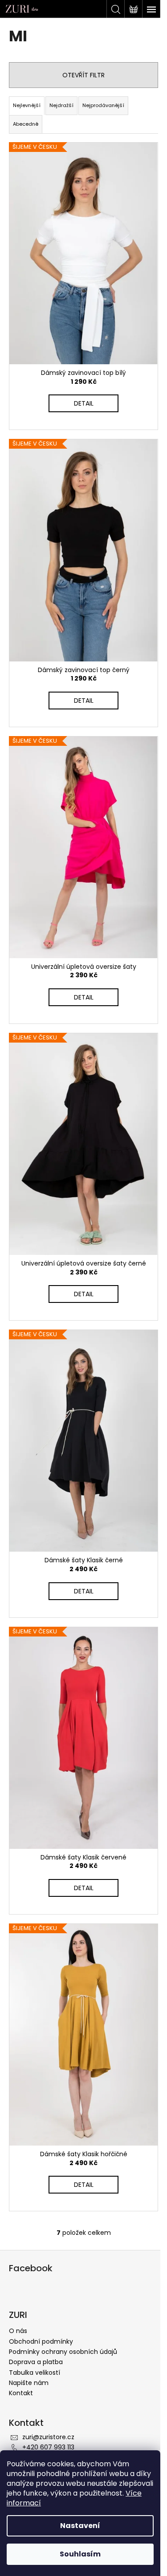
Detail (84, 403)
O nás (18, 2331)
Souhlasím (80, 2554)
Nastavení (80, 2526)
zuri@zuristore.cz (48, 2437)
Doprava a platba (36, 2362)
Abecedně (26, 124)
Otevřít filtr (83, 75)
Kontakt (21, 2393)
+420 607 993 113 (48, 2447)
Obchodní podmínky (41, 2341)
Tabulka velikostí (35, 2373)
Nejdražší (61, 105)
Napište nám (29, 2383)
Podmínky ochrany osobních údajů (63, 2352)
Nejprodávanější (103, 105)
